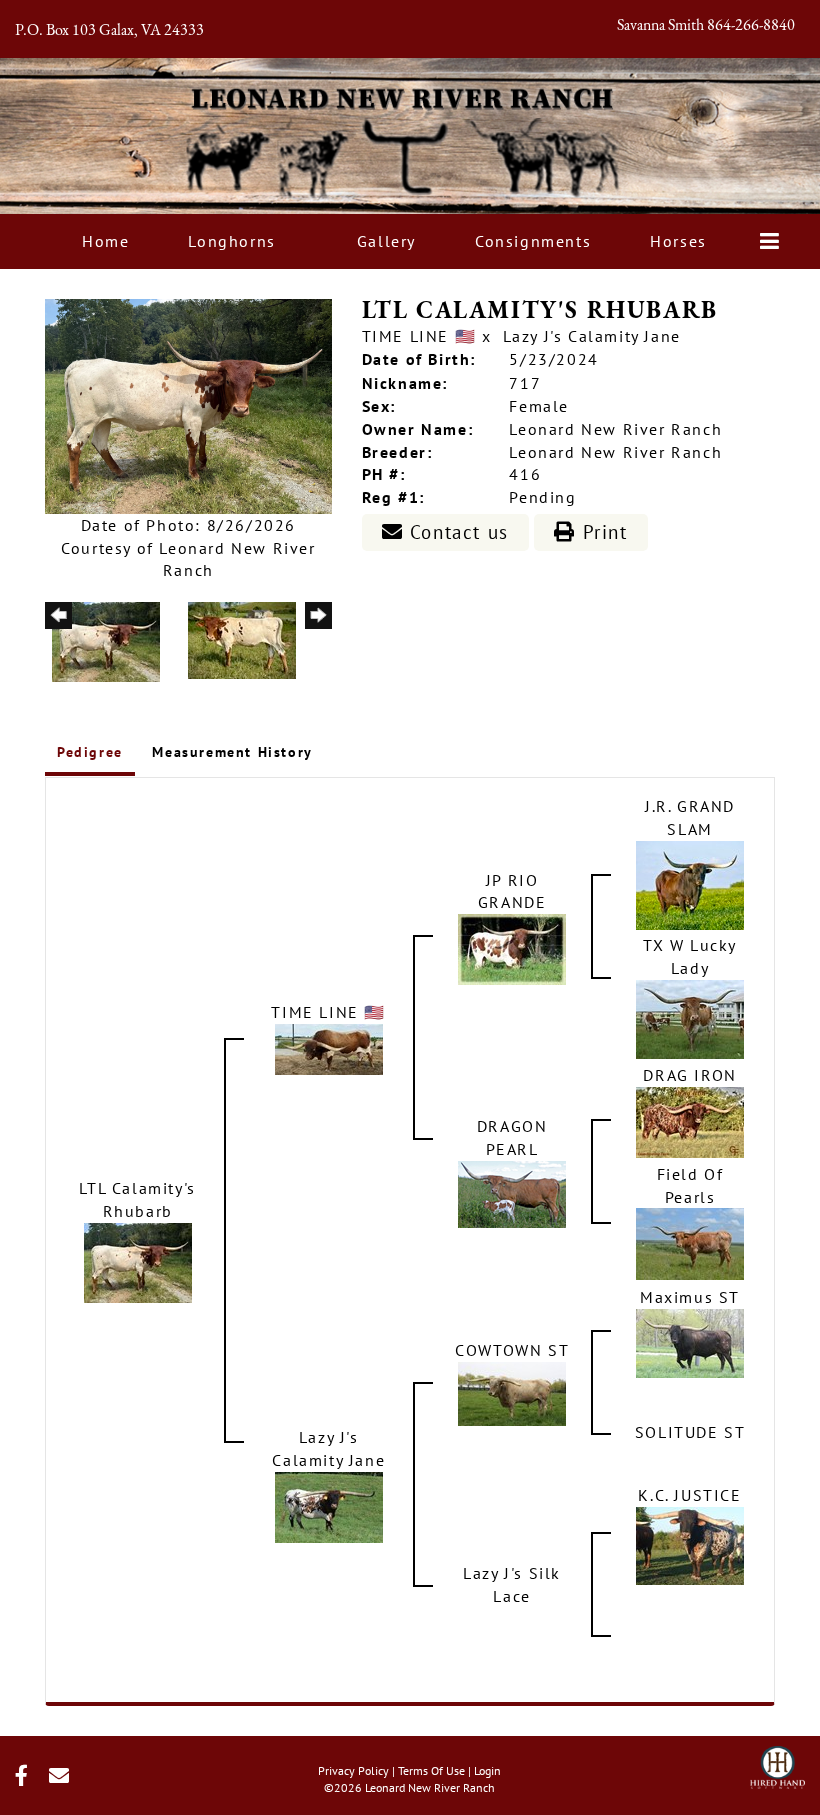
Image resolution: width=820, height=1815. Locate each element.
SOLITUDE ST (690, 1432)
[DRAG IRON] (690, 1120)
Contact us (456, 532)
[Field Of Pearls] (690, 1242)
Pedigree (90, 752)
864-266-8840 (751, 26)
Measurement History (232, 752)
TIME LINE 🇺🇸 (419, 336)
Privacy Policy (353, 1770)
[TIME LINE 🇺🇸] (329, 1047)
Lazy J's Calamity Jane (592, 336)
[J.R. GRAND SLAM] (690, 883)
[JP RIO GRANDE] (512, 948)
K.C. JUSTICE (689, 1495)
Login (487, 1770)
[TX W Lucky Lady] (690, 1017)
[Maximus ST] (690, 1342)
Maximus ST (690, 1297)
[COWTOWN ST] (512, 1392)
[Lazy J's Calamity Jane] (329, 1506)
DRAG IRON (689, 1075)
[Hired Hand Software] (777, 1761)
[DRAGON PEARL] (512, 1192)
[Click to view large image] (188, 404)
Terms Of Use (431, 1770)
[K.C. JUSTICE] (690, 1544)
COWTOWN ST (512, 1350)
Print (602, 532)
